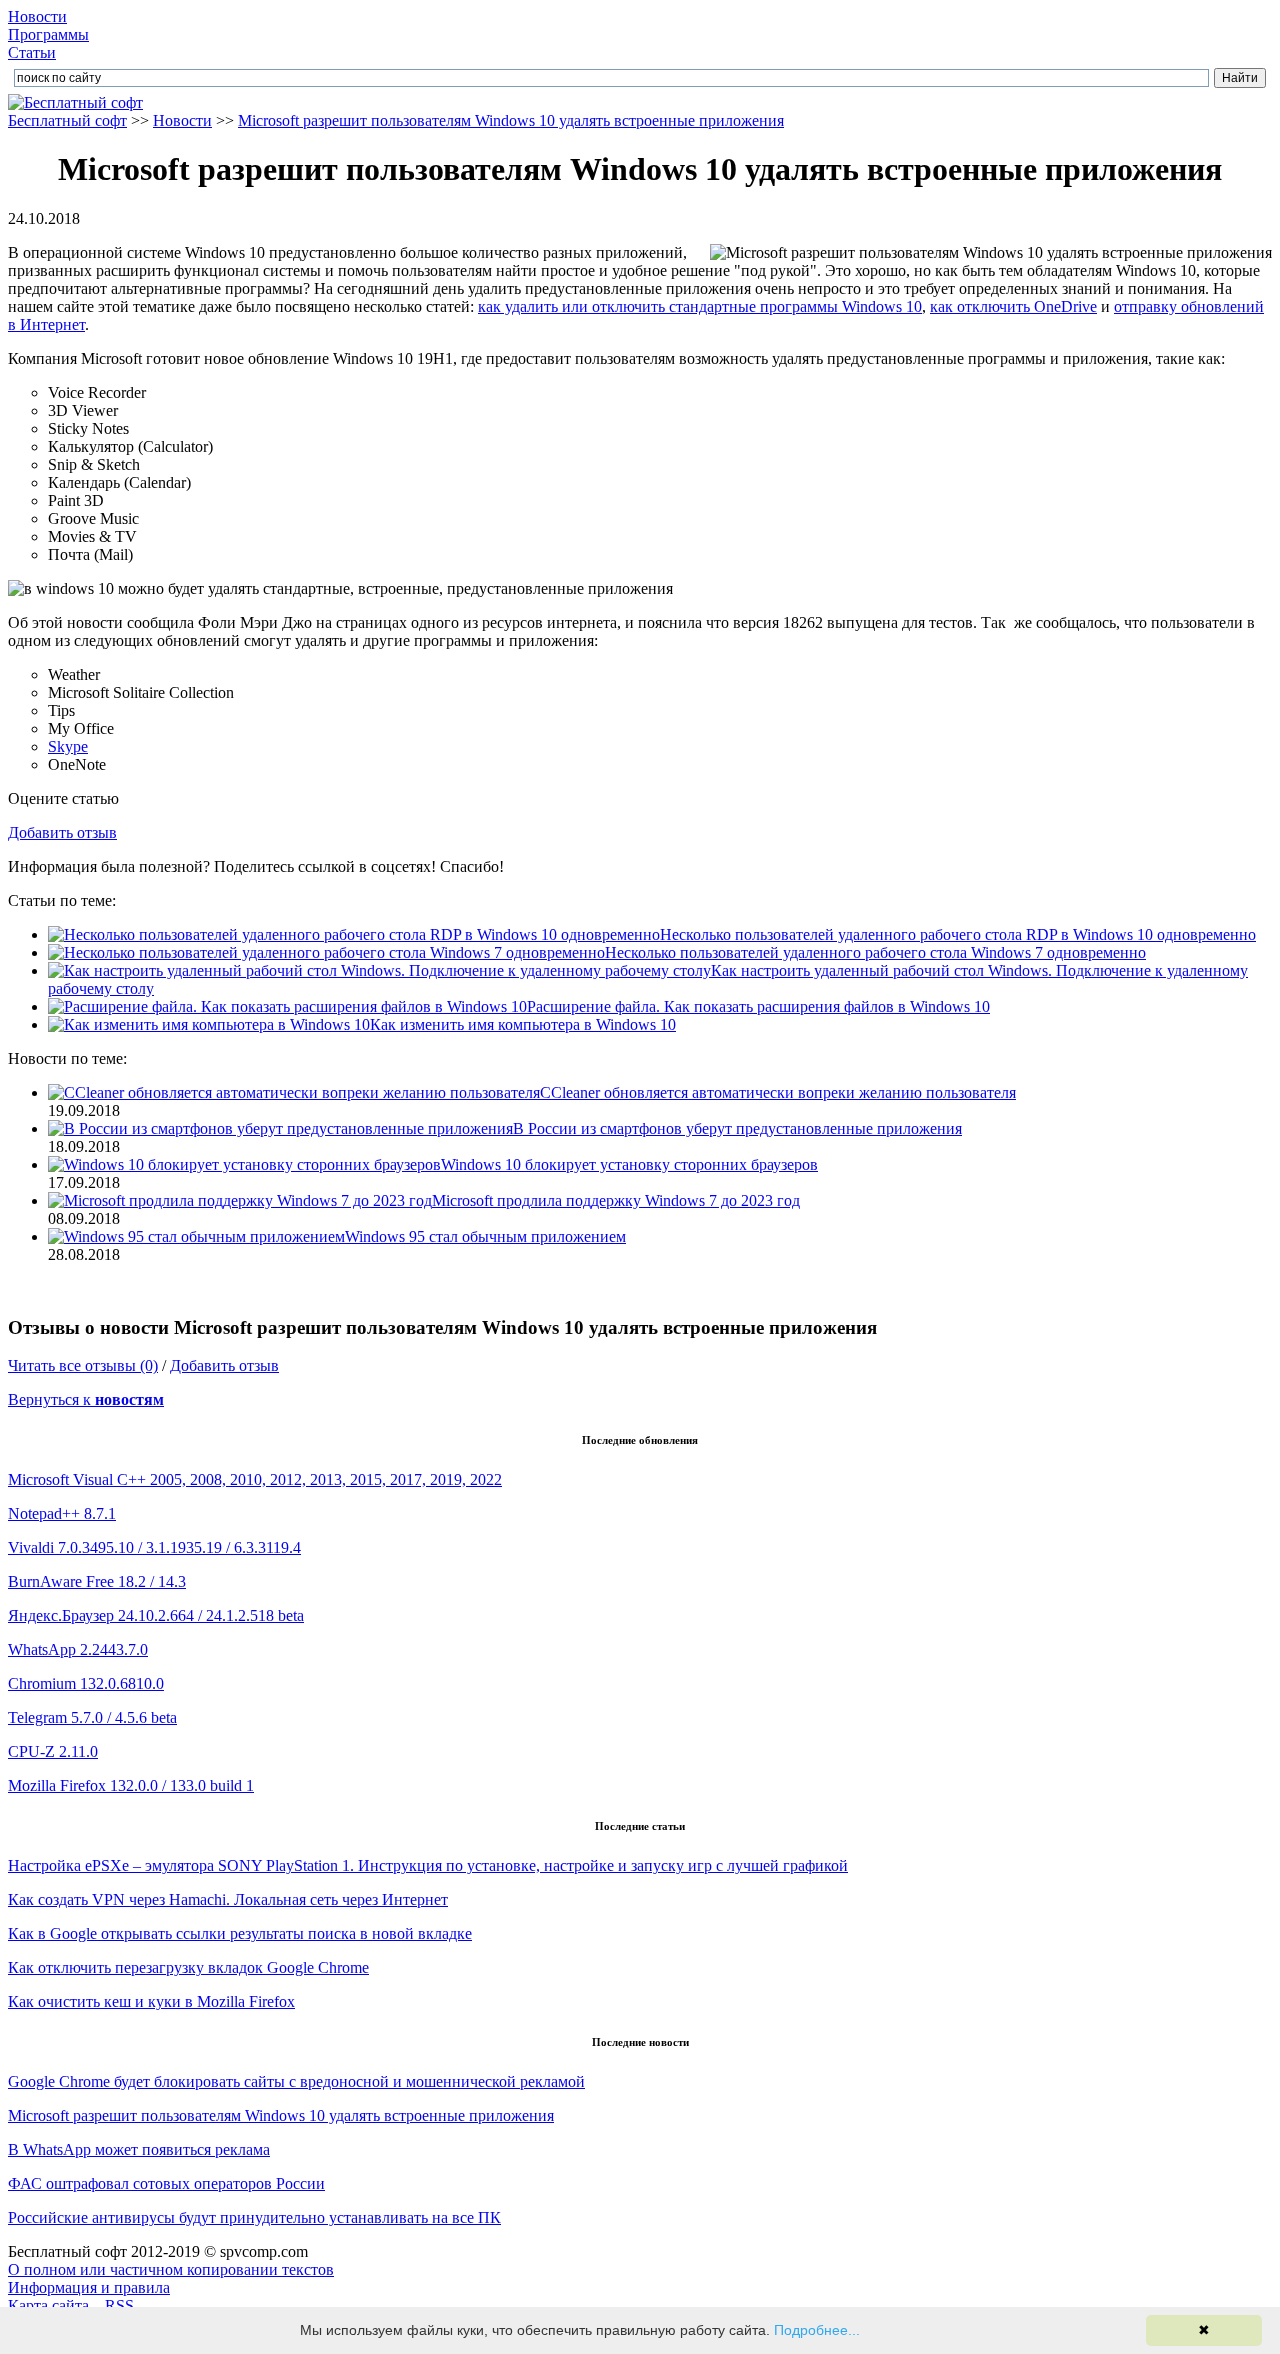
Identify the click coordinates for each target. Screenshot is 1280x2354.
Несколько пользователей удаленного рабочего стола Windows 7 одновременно (875, 952)
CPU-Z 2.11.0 (53, 1751)
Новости (37, 16)
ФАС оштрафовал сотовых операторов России (166, 2183)
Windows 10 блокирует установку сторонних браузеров (629, 1164)
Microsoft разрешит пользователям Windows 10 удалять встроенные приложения (511, 120)
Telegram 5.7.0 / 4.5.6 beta (92, 1717)
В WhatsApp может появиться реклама (139, 2149)
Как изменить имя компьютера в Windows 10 (523, 1024)
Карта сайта (48, 2305)
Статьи (32, 52)
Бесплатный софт (67, 120)
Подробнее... (817, 2330)
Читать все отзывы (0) (83, 1365)
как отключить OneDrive (1013, 306)
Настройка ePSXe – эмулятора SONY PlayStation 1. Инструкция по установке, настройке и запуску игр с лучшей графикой (428, 1865)
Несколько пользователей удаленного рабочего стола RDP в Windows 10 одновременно (958, 934)
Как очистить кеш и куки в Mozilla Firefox (151, 2001)
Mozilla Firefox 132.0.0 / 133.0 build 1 (131, 1785)
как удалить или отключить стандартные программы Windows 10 (700, 306)
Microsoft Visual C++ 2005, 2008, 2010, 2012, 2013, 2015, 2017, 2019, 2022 (255, 1479)
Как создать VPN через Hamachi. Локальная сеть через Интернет (228, 1899)
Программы (48, 34)
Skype (68, 746)
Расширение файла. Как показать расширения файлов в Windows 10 (758, 1006)
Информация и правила (89, 2287)
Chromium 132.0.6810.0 (86, 1683)
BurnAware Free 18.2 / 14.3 (97, 1581)
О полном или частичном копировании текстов (171, 2269)
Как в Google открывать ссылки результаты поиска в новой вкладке (240, 1933)
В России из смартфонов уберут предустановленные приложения (737, 1128)
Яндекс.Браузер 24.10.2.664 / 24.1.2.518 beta (156, 1615)
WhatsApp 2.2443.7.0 (78, 1649)
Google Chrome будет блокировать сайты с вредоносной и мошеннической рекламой (296, 2081)
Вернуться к (86, 1399)
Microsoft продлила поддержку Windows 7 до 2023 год (616, 1200)
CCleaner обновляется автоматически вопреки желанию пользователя (778, 1092)
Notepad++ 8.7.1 (62, 1513)
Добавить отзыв (62, 832)
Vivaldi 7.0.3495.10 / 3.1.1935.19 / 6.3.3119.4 (154, 1547)
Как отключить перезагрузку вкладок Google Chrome (188, 1967)
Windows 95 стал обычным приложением (485, 1236)
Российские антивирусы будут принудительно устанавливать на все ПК (254, 2217)
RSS (119, 2305)
